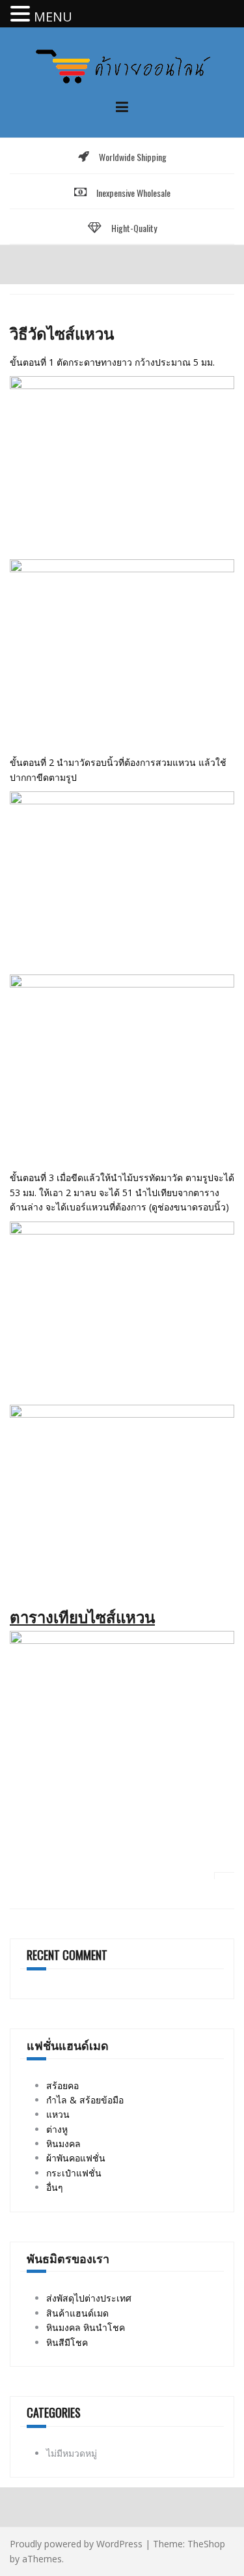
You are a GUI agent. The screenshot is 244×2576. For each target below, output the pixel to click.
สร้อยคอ (62, 2086)
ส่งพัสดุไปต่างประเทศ (89, 2298)
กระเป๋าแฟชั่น (74, 2173)
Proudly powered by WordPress (76, 2544)
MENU (53, 17)
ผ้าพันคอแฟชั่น (76, 2158)
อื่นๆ (55, 2187)
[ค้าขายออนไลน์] (122, 65)
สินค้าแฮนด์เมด (77, 2313)
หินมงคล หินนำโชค (86, 2327)
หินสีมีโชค (67, 2342)
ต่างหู (57, 2129)
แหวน (58, 2114)
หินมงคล (63, 2144)
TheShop (206, 2544)
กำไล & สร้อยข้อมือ (85, 2100)
